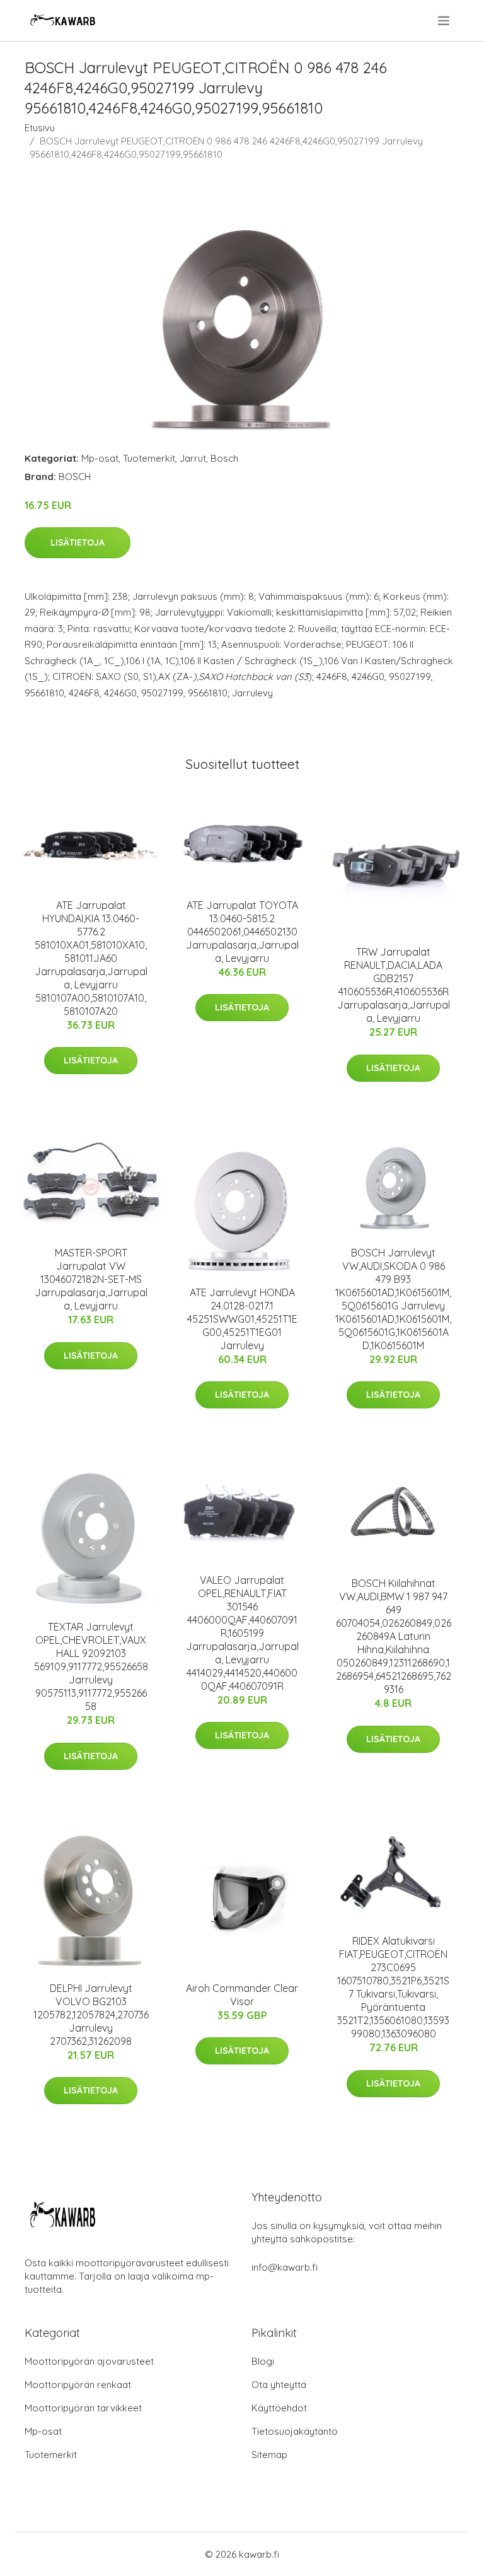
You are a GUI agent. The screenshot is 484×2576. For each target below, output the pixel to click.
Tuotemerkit (149, 458)
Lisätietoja (78, 542)
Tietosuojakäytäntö (295, 2431)
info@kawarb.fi (285, 2267)
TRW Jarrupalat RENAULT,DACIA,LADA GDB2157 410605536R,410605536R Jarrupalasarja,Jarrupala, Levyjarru (394, 985)
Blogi (263, 2361)
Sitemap (269, 2455)
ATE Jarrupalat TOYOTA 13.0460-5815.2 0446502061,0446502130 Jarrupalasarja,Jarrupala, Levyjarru (242, 932)
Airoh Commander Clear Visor (242, 1995)
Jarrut (193, 458)
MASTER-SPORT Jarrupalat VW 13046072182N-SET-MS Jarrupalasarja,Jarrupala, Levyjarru (91, 1279)
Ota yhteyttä (279, 2385)
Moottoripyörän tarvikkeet (83, 2408)
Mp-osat (100, 458)
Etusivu (40, 128)
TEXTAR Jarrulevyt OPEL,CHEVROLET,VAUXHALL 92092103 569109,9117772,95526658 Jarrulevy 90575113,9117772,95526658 (91, 1666)
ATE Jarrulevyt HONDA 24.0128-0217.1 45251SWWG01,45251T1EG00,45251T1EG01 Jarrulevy (242, 1319)
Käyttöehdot (279, 2408)
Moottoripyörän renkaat (78, 2385)
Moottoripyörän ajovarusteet (89, 2361)
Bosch (224, 458)
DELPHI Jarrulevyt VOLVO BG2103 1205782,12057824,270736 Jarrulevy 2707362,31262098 (91, 2015)
